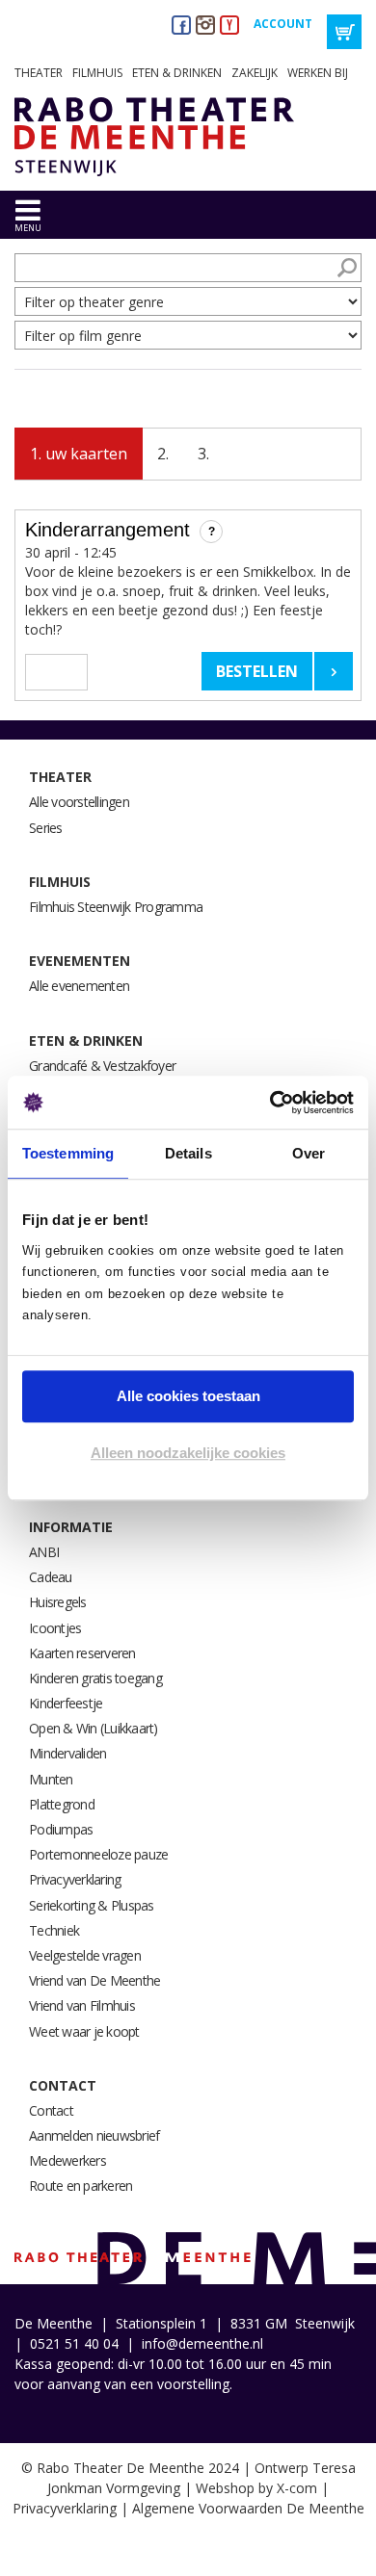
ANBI (44, 1552)
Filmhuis (97, 73)
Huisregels (58, 1602)
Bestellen (257, 671)
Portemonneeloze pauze (98, 1854)
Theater (39, 73)
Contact (63, 2085)
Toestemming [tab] (68, 1153)
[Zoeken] (347, 268)
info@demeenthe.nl (202, 2343)
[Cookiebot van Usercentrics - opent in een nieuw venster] (270, 1103)
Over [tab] (309, 1153)
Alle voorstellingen (79, 802)
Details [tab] (188, 1153)
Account (283, 24)
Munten (51, 1779)
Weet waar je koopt (84, 2031)
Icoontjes (55, 1628)
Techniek (54, 1930)
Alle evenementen (79, 986)
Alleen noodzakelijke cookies (188, 1453)
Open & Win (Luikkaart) (94, 1728)
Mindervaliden (67, 1753)
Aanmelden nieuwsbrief (94, 2135)
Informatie (71, 1527)
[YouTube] (229, 25)
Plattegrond (62, 1804)
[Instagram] (205, 25)
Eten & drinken (177, 73)
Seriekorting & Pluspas (92, 1905)
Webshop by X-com (256, 2488)
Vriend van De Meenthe (94, 1980)
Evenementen (80, 961)
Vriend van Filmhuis (82, 2005)
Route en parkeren (81, 2186)
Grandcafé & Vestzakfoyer (102, 1066)
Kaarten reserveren (82, 1653)
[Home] (147, 137)
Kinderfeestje (66, 1703)
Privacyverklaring (75, 1879)
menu (28, 228)
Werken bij (318, 73)
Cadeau (51, 1577)
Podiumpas (61, 1829)
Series (46, 828)
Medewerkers (67, 2160)
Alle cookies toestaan (188, 1396)
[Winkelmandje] (344, 32)
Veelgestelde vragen (85, 1955)
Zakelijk (255, 73)
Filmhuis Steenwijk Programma (116, 907)
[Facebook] (181, 25)
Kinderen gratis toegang (95, 1678)
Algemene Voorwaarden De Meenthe (248, 2508)
